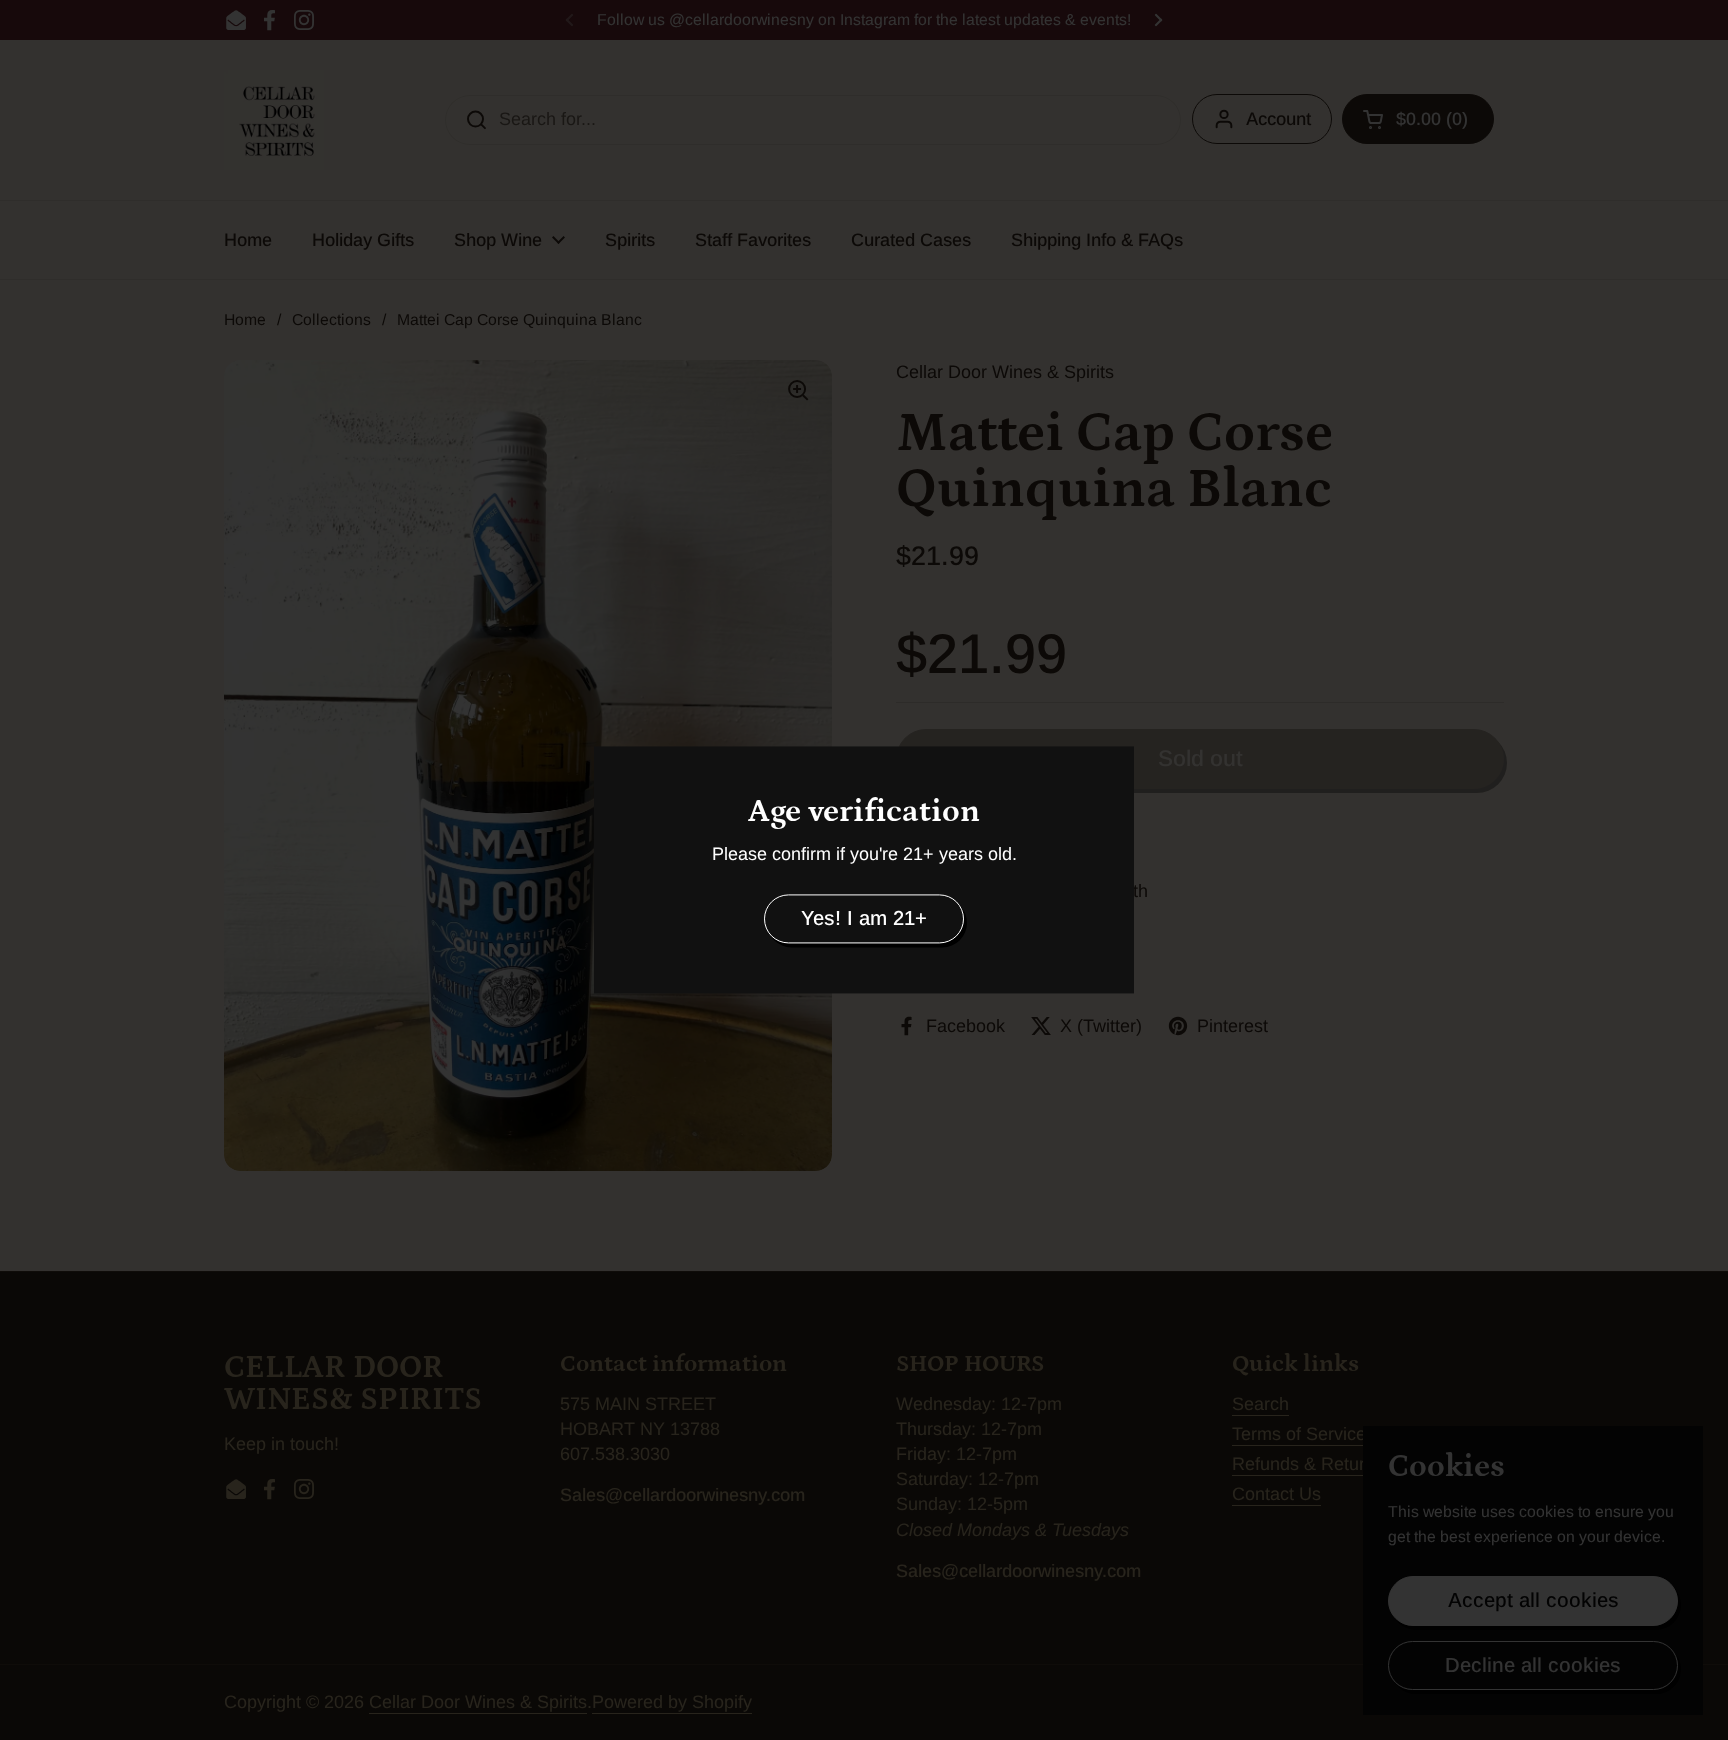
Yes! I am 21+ (864, 918)
